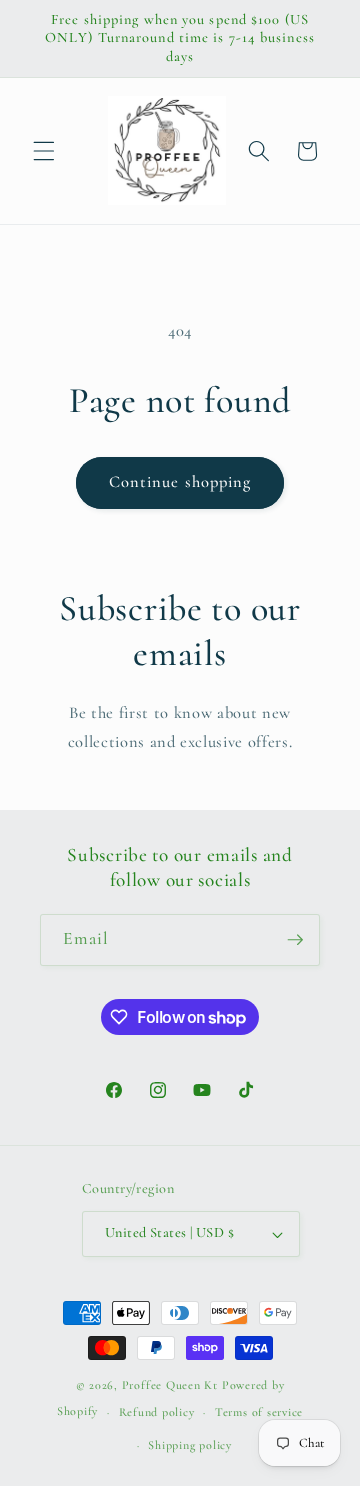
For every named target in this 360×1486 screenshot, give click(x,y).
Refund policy (157, 1412)
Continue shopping (180, 482)
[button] (44, 151)
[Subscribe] (295, 940)
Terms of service (259, 1412)
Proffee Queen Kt (170, 1385)
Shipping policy (190, 1445)
